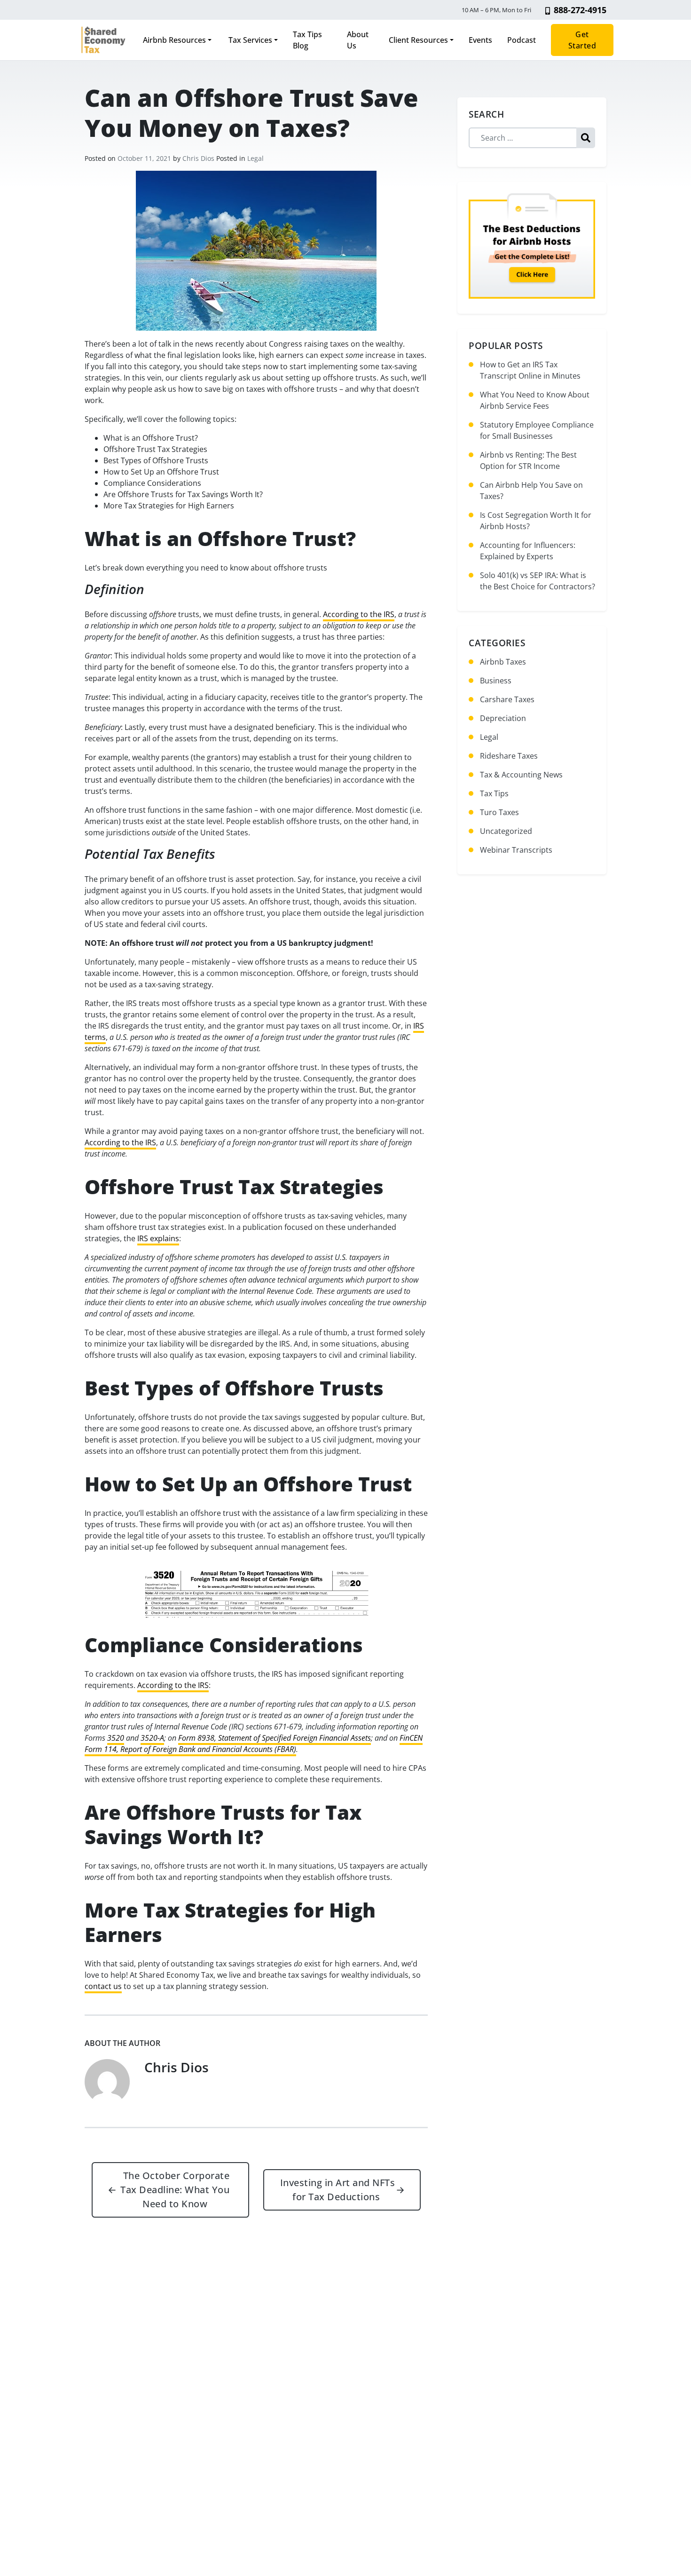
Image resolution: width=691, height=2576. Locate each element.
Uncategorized (506, 831)
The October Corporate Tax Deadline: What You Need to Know (169, 2190)
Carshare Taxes (507, 699)
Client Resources (418, 40)
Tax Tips (494, 793)
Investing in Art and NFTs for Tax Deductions (343, 2190)
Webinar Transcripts (516, 850)
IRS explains (158, 1238)
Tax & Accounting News (521, 775)
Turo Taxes (499, 812)
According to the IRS (359, 614)
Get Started (582, 40)
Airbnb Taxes (503, 662)
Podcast (522, 40)
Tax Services (249, 40)
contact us (103, 1986)
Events (480, 40)
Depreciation (503, 718)
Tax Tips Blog (307, 40)
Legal (255, 158)
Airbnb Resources (174, 40)
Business (496, 681)
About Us (358, 40)
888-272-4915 (580, 10)
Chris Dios (198, 158)
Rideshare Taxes (509, 756)
